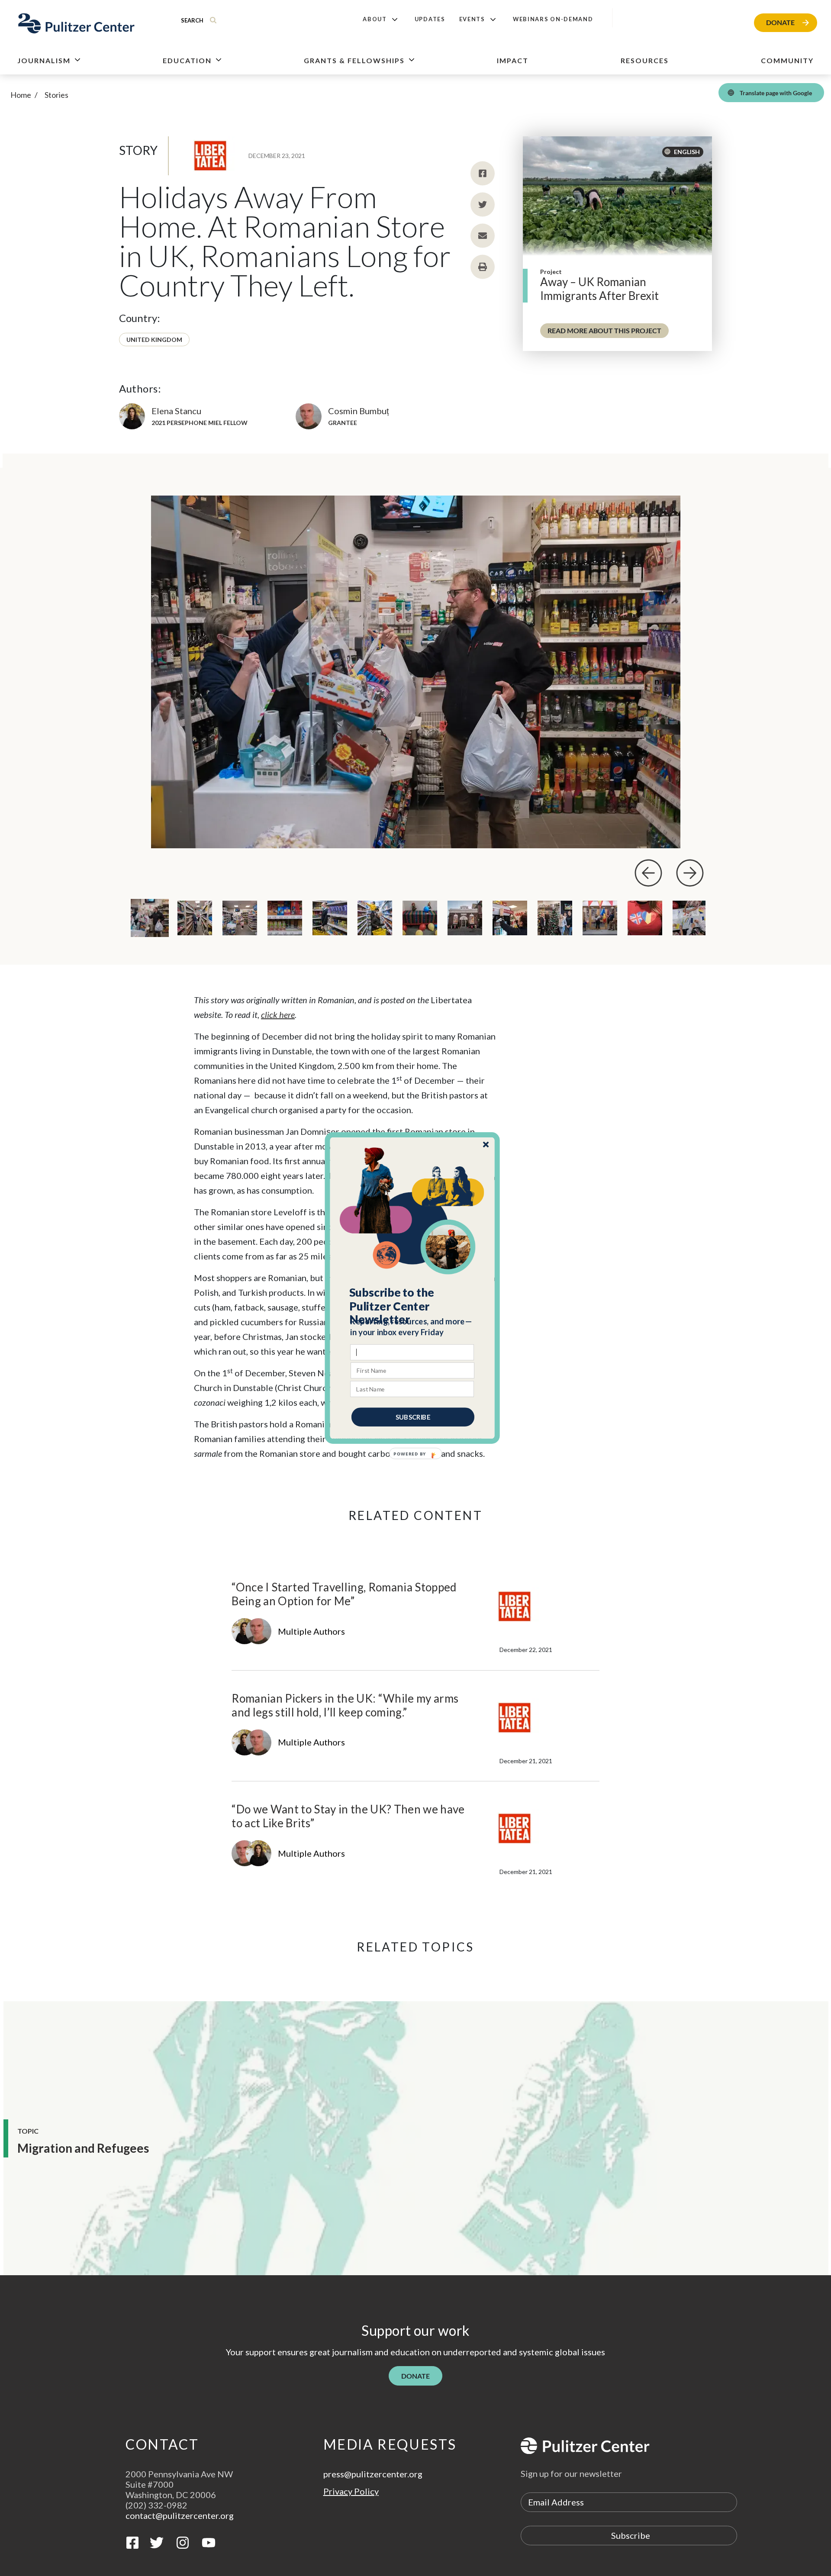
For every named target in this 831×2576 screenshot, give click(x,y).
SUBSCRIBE (413, 1417)
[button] (413, 1306)
